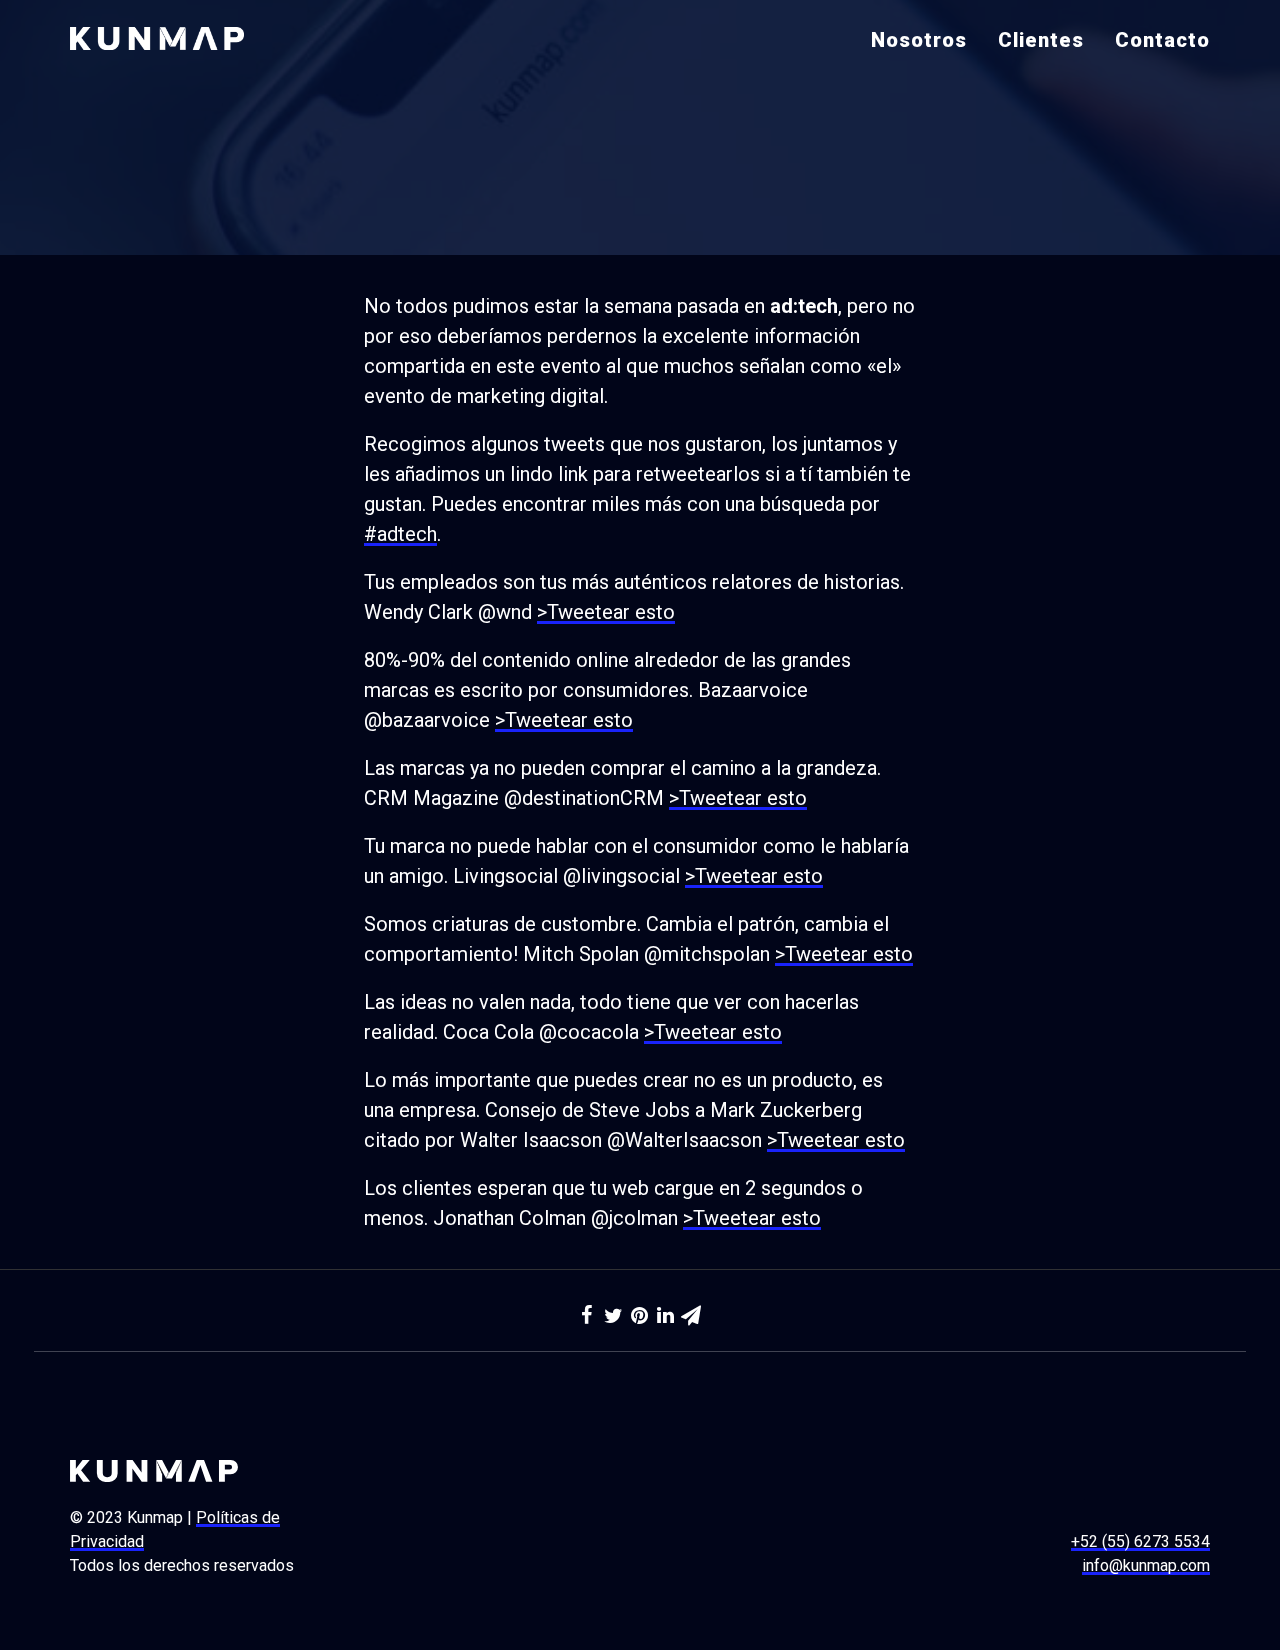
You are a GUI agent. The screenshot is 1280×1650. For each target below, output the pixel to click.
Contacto (1162, 40)
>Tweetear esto (606, 612)
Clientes (1041, 40)
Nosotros (919, 40)
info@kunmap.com (1146, 1565)
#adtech (400, 534)
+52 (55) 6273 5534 (1140, 1541)
